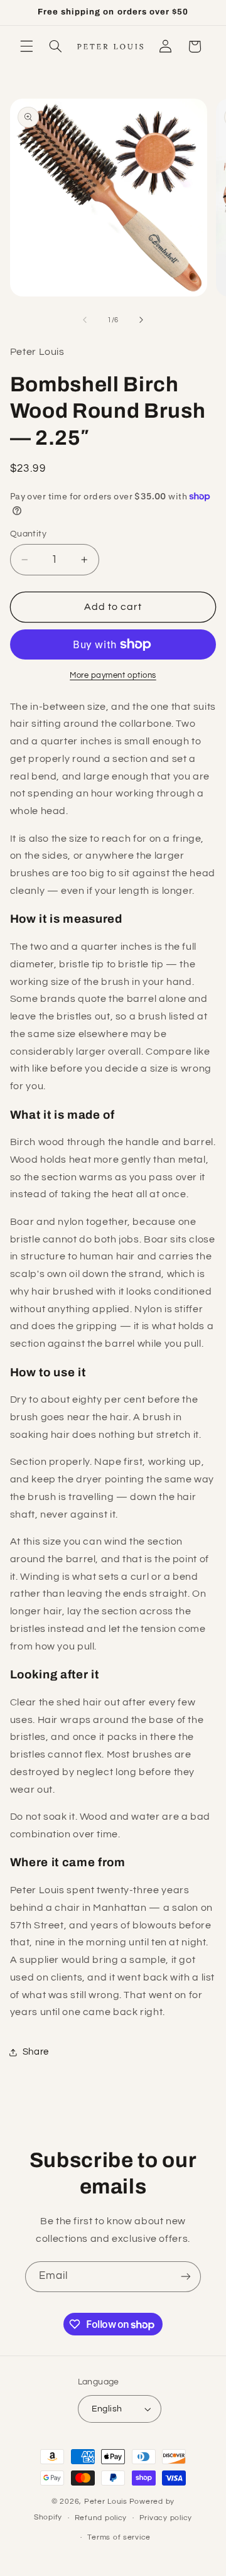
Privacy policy (166, 2518)
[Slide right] (141, 320)
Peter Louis (106, 2502)
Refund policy (101, 2518)
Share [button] (36, 2052)
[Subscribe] (186, 2277)
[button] (26, 46)
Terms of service (119, 2537)
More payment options (113, 676)
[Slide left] (85, 320)
